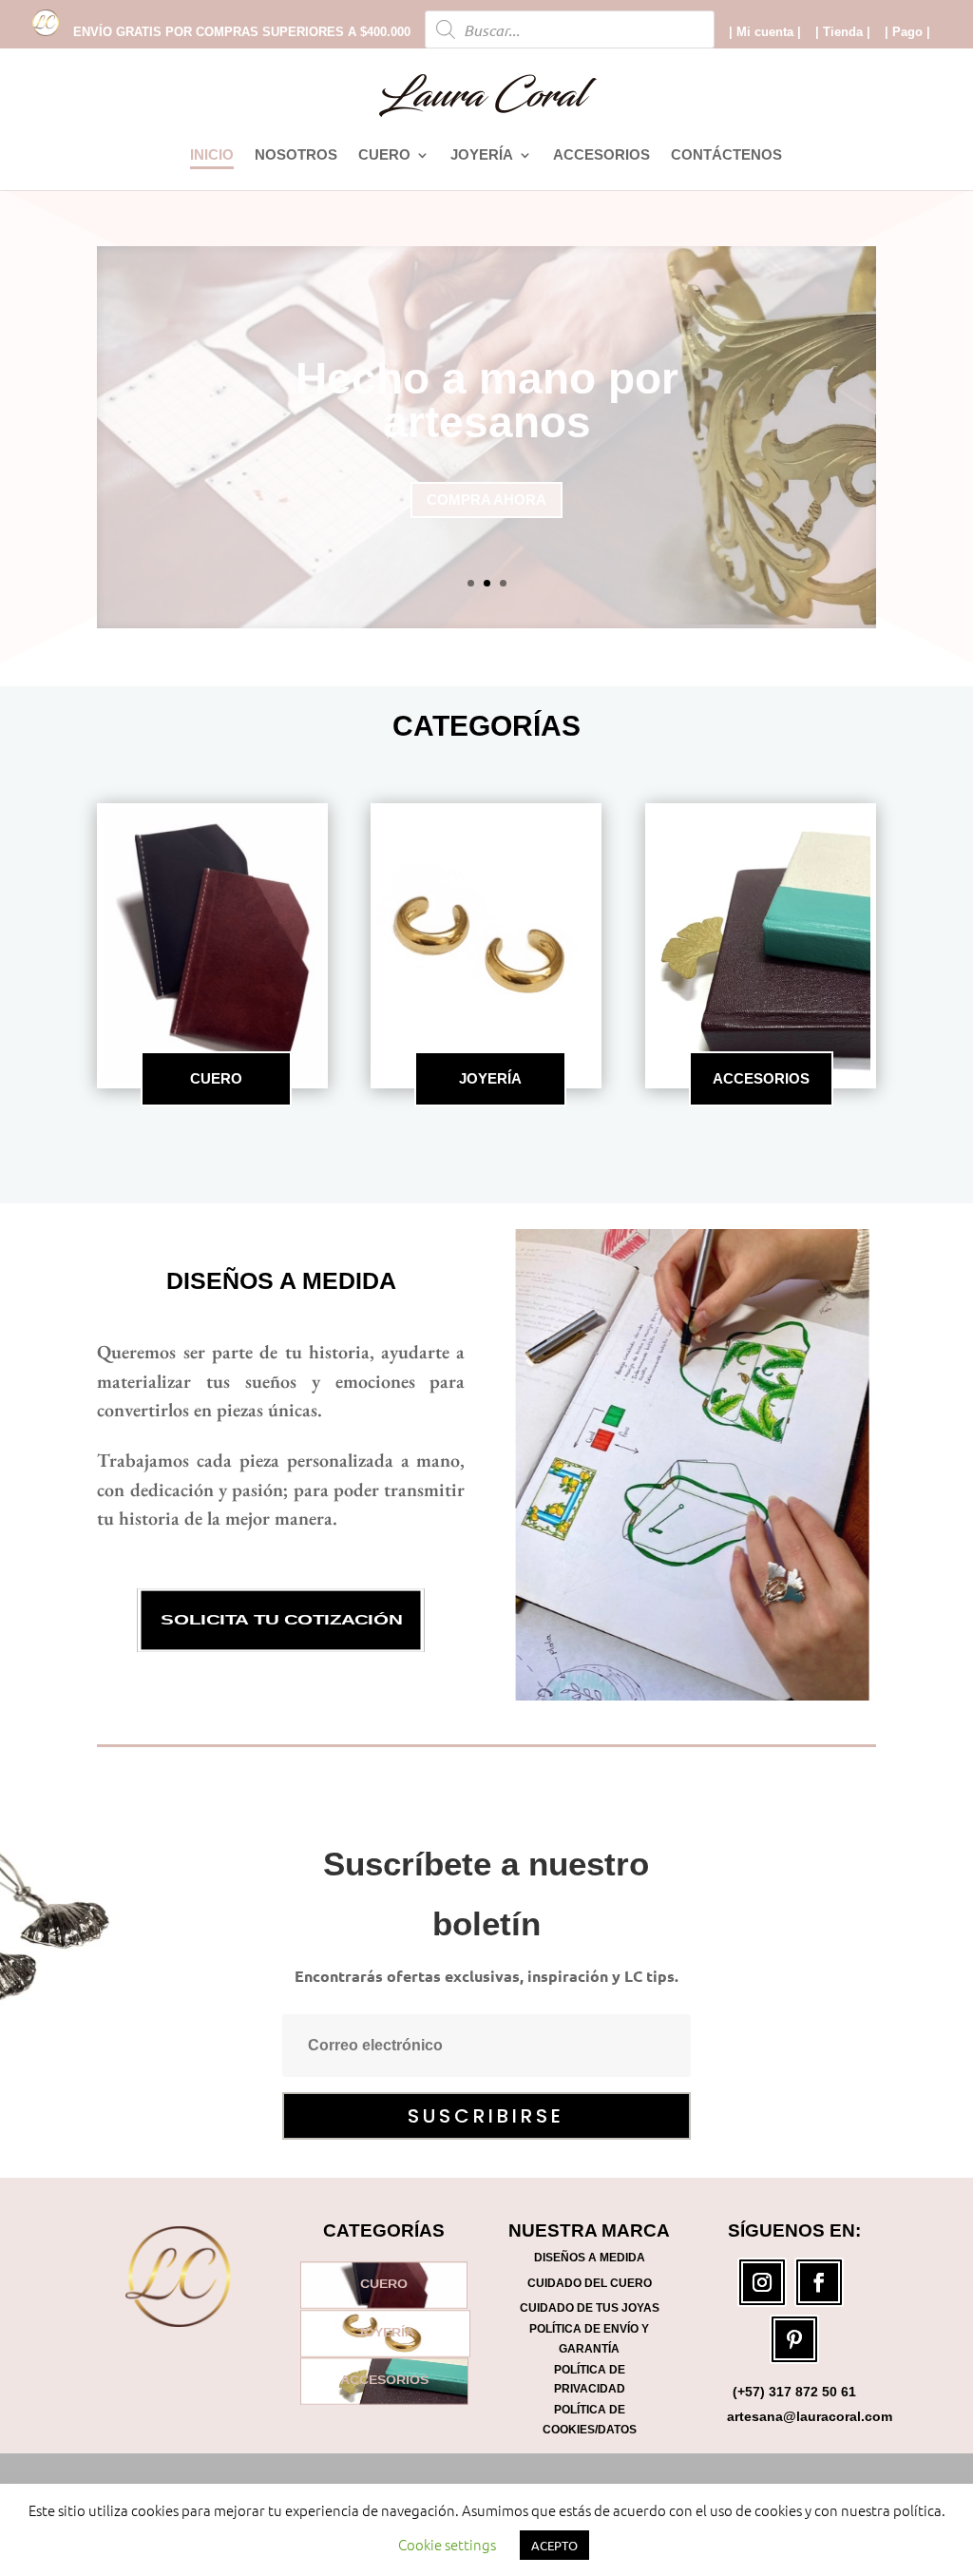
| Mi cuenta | (765, 32)
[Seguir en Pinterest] (794, 2339)
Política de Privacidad (590, 2379)
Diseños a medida (281, 1280)
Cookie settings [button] (447, 2544)
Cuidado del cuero (590, 2283)
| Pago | (907, 32)
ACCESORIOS (601, 155)
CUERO (384, 155)
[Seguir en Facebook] (819, 2282)
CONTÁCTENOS (726, 155)
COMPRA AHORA (486, 478)
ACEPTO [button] (554, 2545)
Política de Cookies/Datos (590, 2419)
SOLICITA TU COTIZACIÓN (281, 1621)
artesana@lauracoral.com (810, 2416)
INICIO (212, 155)
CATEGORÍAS (486, 726)
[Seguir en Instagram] (762, 2282)
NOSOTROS (296, 155)
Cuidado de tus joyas (590, 2308)
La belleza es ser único (486, 400)
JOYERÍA (482, 155)
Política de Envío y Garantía (589, 2338)
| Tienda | (843, 32)
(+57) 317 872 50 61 (794, 2392)
